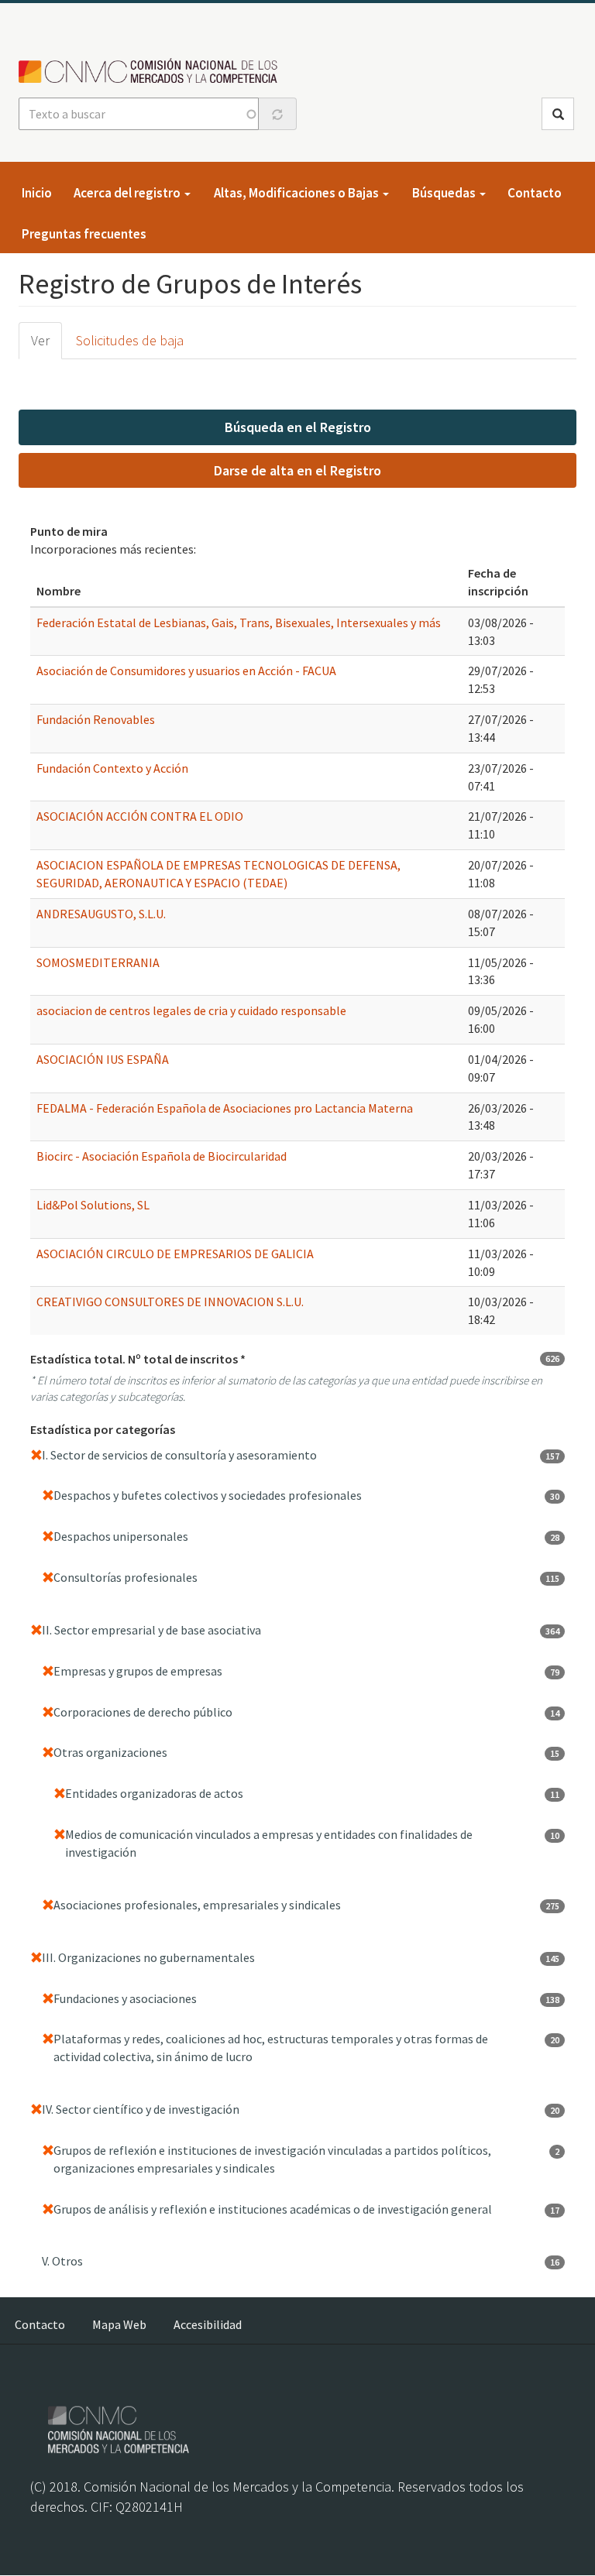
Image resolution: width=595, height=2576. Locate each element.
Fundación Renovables (96, 719)
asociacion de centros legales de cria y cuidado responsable (191, 1010)
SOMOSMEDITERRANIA (98, 962)
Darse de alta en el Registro (297, 470)
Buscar (558, 114)
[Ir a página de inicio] (152, 72)
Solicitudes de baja (130, 340)
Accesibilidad (208, 2324)
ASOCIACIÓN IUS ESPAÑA (103, 1059)
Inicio (37, 193)
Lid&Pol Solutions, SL (93, 1205)
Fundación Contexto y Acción (112, 768)
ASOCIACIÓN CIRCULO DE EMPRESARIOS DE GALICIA (175, 1254)
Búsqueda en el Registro (298, 427)
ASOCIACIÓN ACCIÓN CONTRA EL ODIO (140, 816)
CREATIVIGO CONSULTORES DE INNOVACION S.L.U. (170, 1302)
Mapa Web (119, 2324)
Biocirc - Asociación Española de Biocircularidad (162, 1156)
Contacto (535, 193)
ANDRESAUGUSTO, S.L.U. (101, 914)
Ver (40, 340)
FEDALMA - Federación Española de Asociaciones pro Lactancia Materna (225, 1108)
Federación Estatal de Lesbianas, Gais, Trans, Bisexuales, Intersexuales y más (239, 623)
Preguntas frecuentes (84, 234)
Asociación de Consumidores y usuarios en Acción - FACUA (186, 671)
